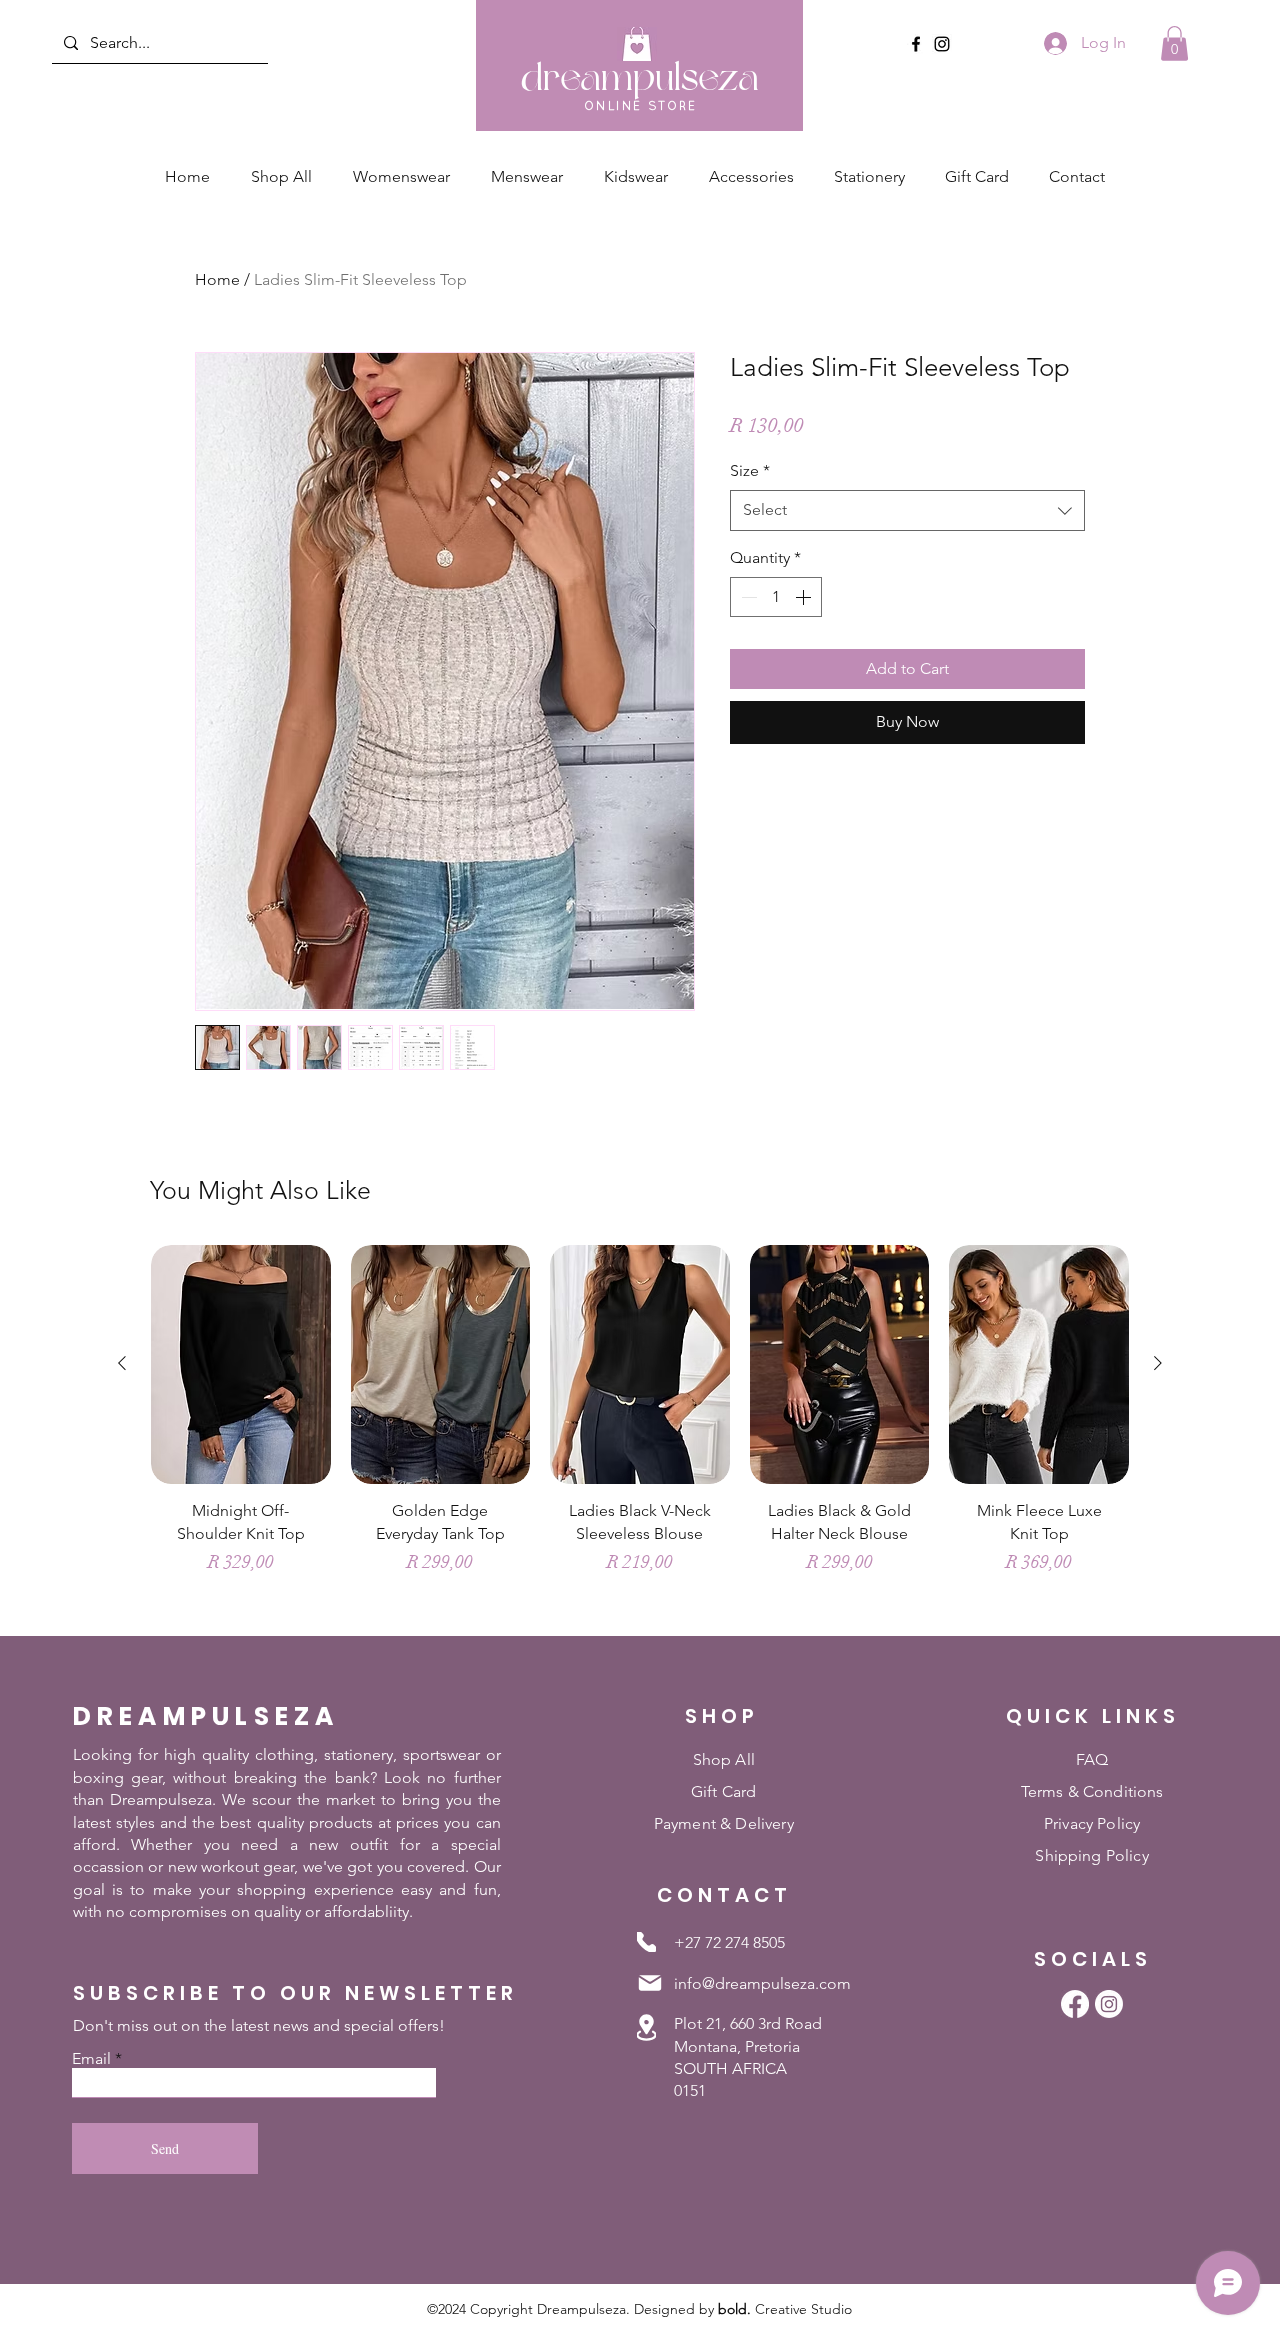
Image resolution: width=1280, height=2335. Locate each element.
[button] (1174, 43)
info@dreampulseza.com (762, 1983)
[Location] (646, 2027)
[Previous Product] (122, 1363)
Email (91, 2059)
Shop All (724, 1759)
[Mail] (650, 1983)
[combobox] (907, 510)
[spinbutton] (776, 597)
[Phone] (646, 1942)
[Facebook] (916, 44)
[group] (640, 1431)
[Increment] (805, 597)
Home (217, 279)
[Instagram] (942, 44)
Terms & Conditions (1092, 1791)
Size (750, 470)
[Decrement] (747, 597)
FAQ (1092, 1759)
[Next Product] (1158, 1363)
